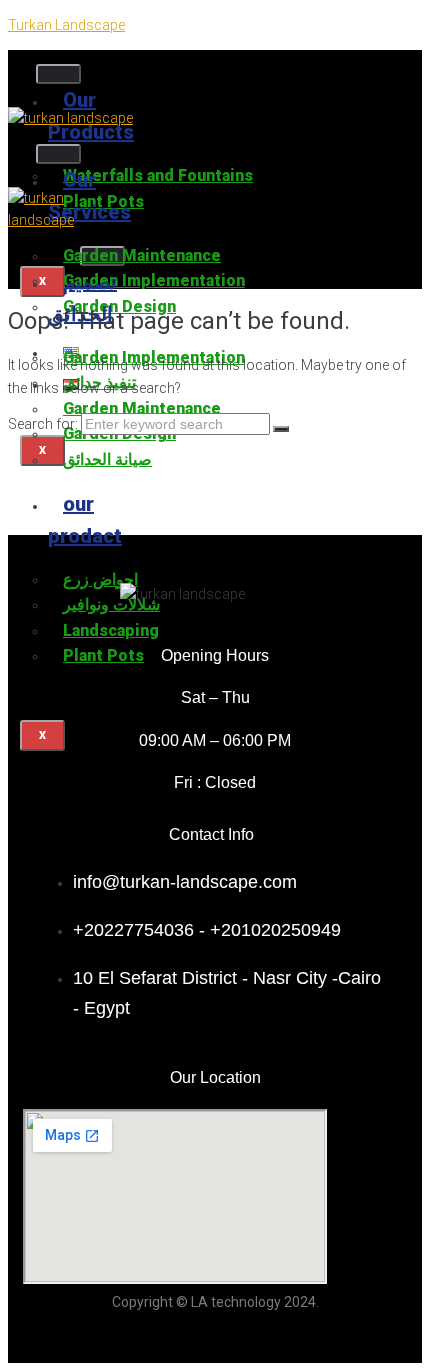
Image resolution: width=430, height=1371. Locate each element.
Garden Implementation (154, 280)
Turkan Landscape (66, 25)
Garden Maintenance (142, 255)
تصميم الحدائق (82, 298)
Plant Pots (103, 655)
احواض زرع (100, 579)
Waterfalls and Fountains (158, 175)
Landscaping (111, 630)
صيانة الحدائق (107, 459)
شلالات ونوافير (111, 604)
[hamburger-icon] (58, 74)
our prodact (85, 520)
